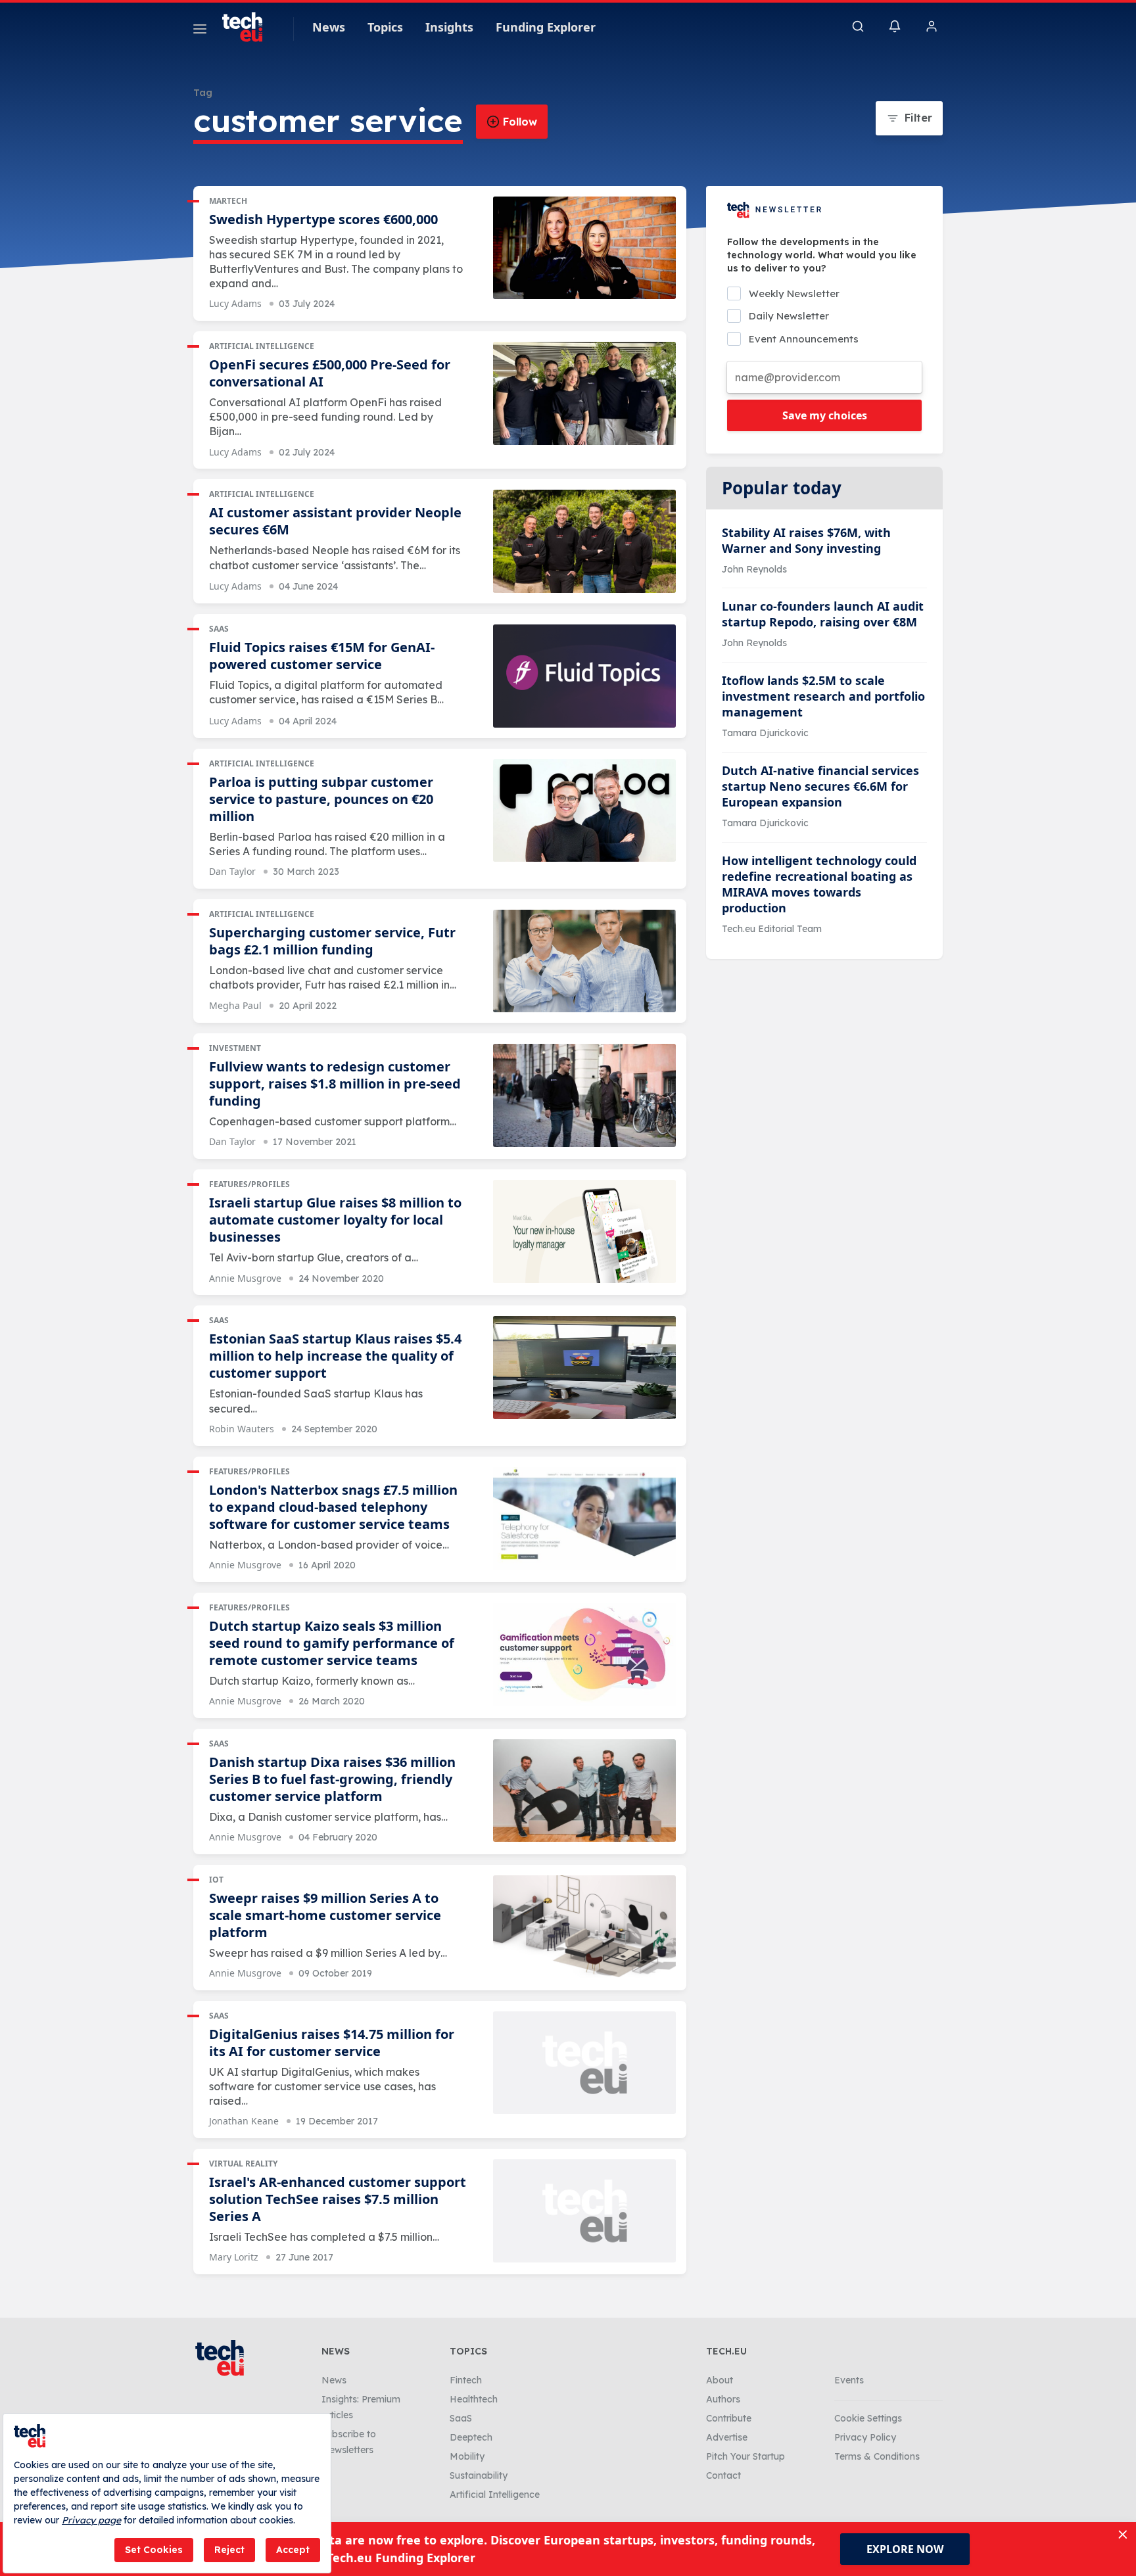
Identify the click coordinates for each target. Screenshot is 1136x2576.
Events (849, 2380)
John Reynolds (754, 569)
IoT (216, 1880)
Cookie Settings (868, 2418)
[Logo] (248, 27)
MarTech (228, 201)
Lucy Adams (235, 303)
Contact (723, 2475)
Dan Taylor (232, 871)
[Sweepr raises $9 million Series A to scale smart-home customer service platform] (584, 1927)
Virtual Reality (243, 2164)
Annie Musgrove (245, 1278)
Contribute (729, 2418)
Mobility (467, 2456)
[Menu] (200, 31)
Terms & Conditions (877, 2456)
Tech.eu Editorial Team (772, 929)
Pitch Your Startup (745, 2456)
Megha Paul (235, 1005)
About (720, 2380)
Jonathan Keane (244, 2121)
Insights (449, 27)
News (329, 27)
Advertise (727, 2437)
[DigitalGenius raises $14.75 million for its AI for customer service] (584, 2063)
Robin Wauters (242, 1429)
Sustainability (479, 2475)
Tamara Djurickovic (765, 733)
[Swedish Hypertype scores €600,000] (584, 248)
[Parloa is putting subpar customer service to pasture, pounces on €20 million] (584, 811)
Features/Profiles (249, 1184)
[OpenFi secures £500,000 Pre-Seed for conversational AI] (584, 393)
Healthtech (474, 2399)
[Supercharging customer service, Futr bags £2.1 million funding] (584, 961)
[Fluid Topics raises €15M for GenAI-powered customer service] (584, 676)
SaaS (219, 629)
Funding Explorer (546, 27)
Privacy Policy (865, 2437)
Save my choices (825, 415)
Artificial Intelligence (262, 346)
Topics (385, 27)
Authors (723, 2399)
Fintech (466, 2380)
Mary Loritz (234, 2257)
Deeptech (471, 2437)
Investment (235, 1048)
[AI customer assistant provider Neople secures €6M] (584, 541)
